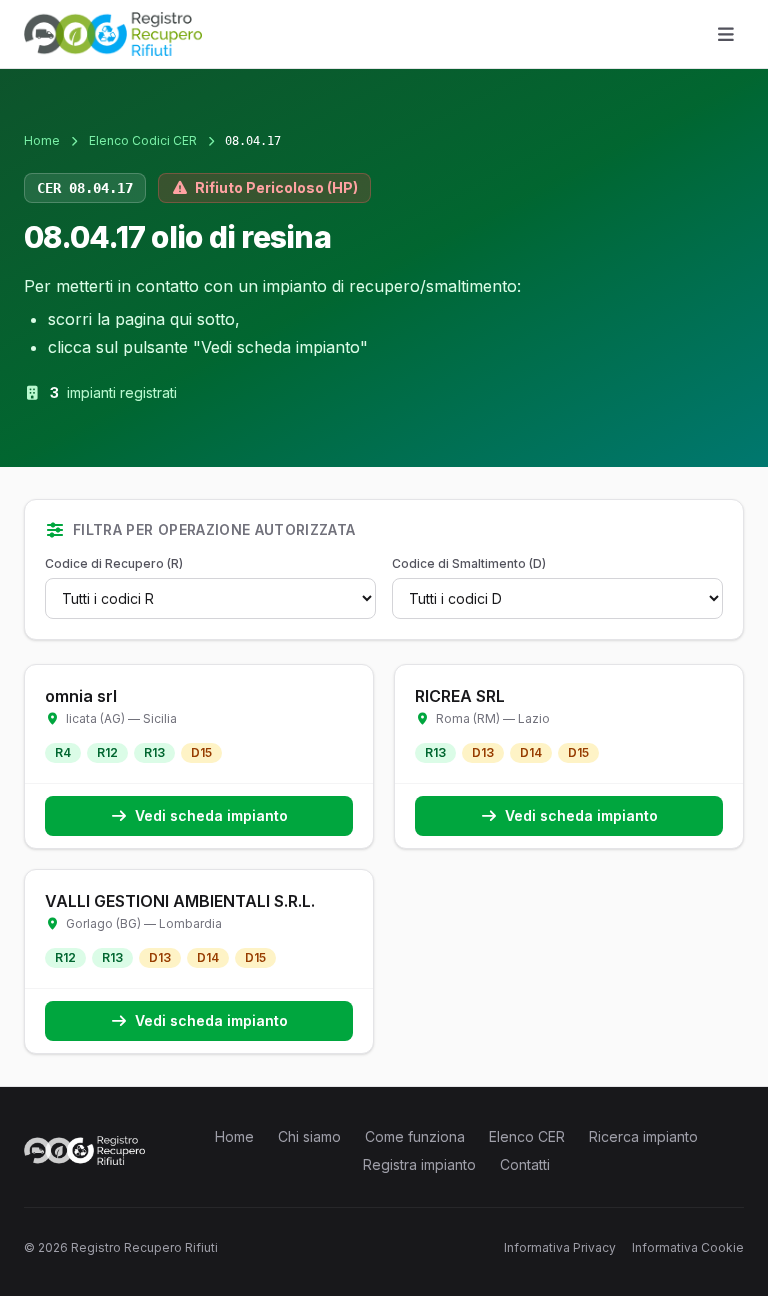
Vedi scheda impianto (211, 815)
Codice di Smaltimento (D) (469, 563)
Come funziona (415, 1136)
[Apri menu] (726, 34)
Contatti (525, 1164)
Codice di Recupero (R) (114, 563)
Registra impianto (419, 1164)
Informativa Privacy (560, 1247)
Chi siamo (309, 1136)
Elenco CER (527, 1136)
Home (42, 140)
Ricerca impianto (643, 1136)
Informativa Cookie (688, 1247)
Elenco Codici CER (143, 140)
